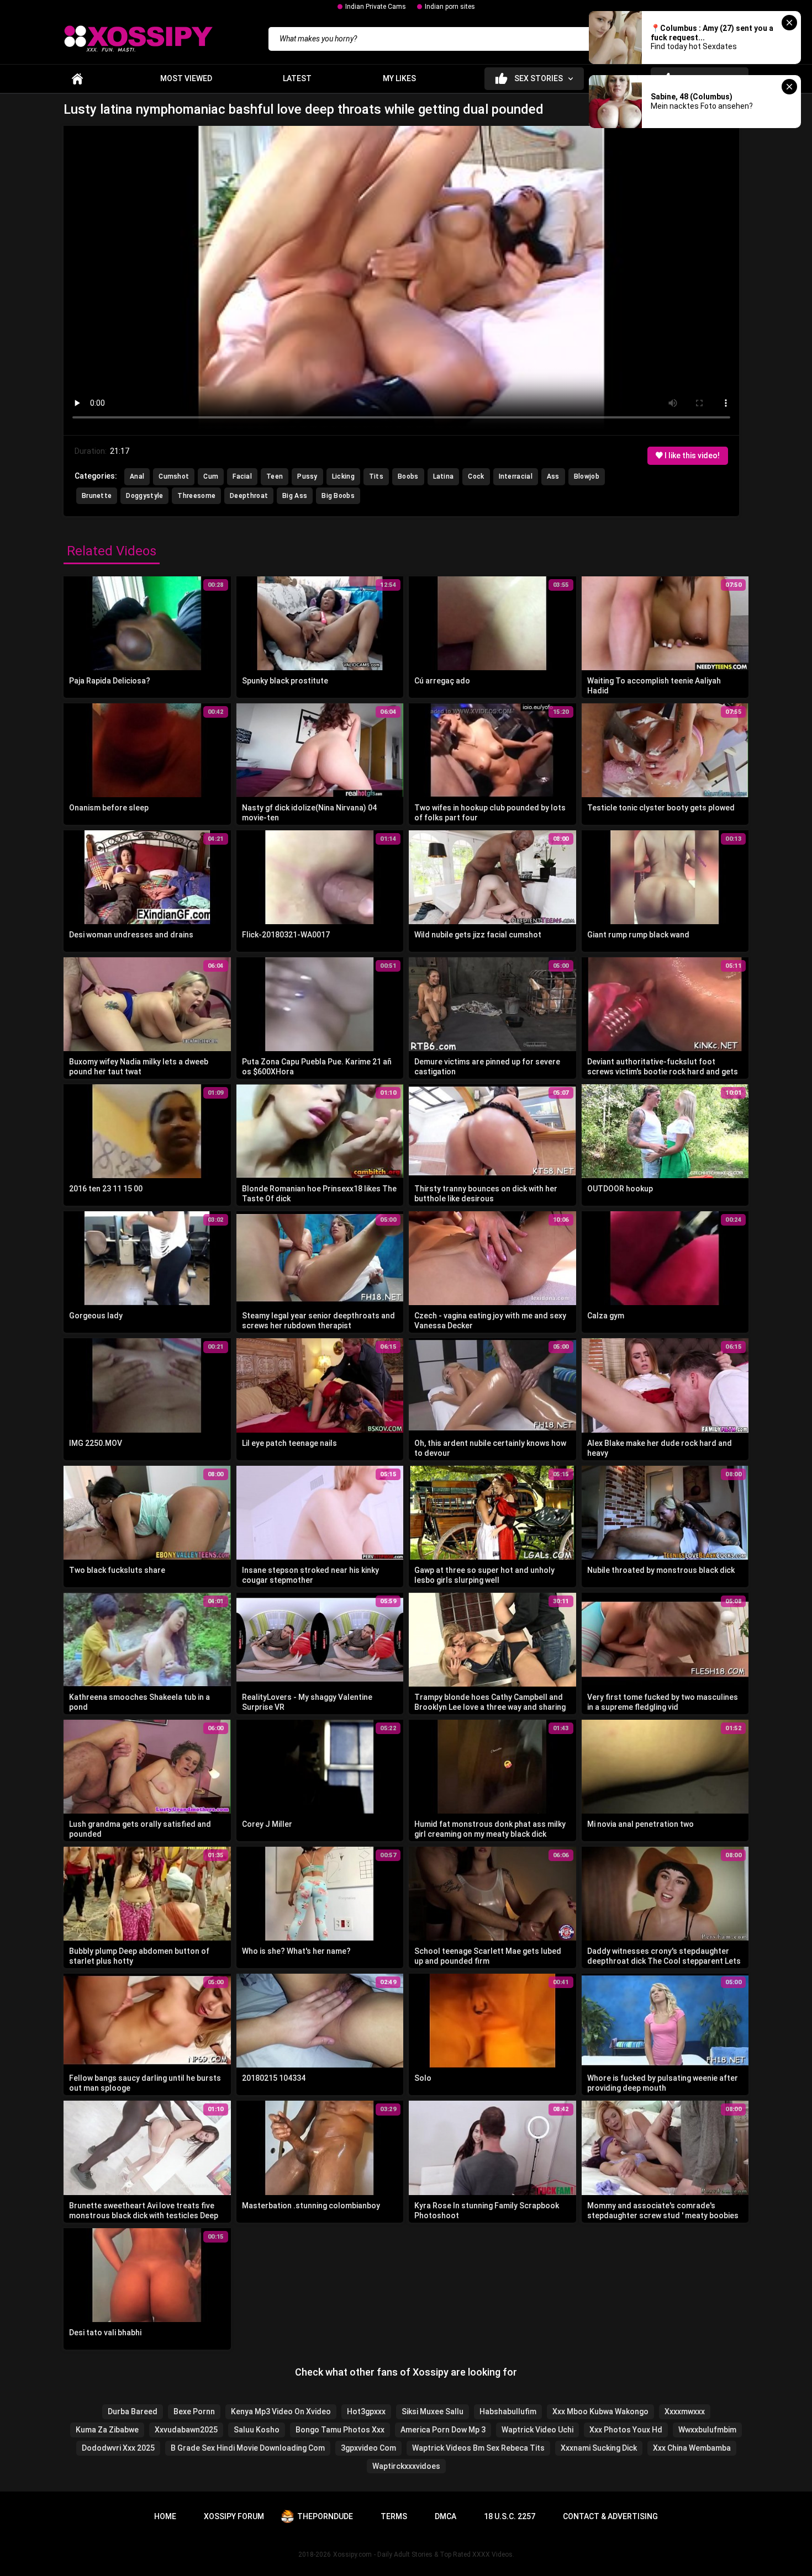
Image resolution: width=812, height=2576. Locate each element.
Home (77, 79)
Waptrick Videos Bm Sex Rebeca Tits (478, 2448)
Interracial (516, 476)
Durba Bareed (133, 2411)
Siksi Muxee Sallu (433, 2411)
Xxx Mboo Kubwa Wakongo (600, 2411)
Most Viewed (186, 78)
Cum (211, 476)
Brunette (97, 496)
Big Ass (295, 496)
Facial (242, 476)
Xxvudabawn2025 (186, 2430)
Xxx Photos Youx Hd (626, 2430)
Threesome (196, 496)
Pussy (307, 476)
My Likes (399, 78)
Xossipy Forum (234, 2516)
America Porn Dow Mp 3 (443, 2430)
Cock (476, 476)
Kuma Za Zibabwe (107, 2430)
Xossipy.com (352, 2554)
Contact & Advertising (610, 2516)
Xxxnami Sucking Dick (599, 2448)
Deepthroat (249, 496)
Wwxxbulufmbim (707, 2430)
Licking (343, 476)
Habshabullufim (508, 2411)
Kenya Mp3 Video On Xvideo (281, 2411)
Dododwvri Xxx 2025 (118, 2448)
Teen (275, 476)
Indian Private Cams (376, 7)
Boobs (408, 476)
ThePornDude (325, 2516)
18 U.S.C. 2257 (510, 2516)
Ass (553, 476)
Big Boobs (338, 496)
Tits (376, 476)
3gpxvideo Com (368, 2448)
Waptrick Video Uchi (537, 2430)
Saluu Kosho (257, 2430)
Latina (444, 476)
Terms (394, 2516)
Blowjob (587, 476)
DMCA (445, 2516)
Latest (297, 78)
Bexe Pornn (194, 2411)
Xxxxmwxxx (685, 2411)
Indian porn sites (450, 7)
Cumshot (174, 476)
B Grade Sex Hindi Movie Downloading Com (248, 2448)
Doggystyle (144, 496)
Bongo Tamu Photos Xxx (340, 2430)
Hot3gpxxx (366, 2411)
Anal (137, 476)
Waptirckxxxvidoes (406, 2466)
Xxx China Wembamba (692, 2448)
